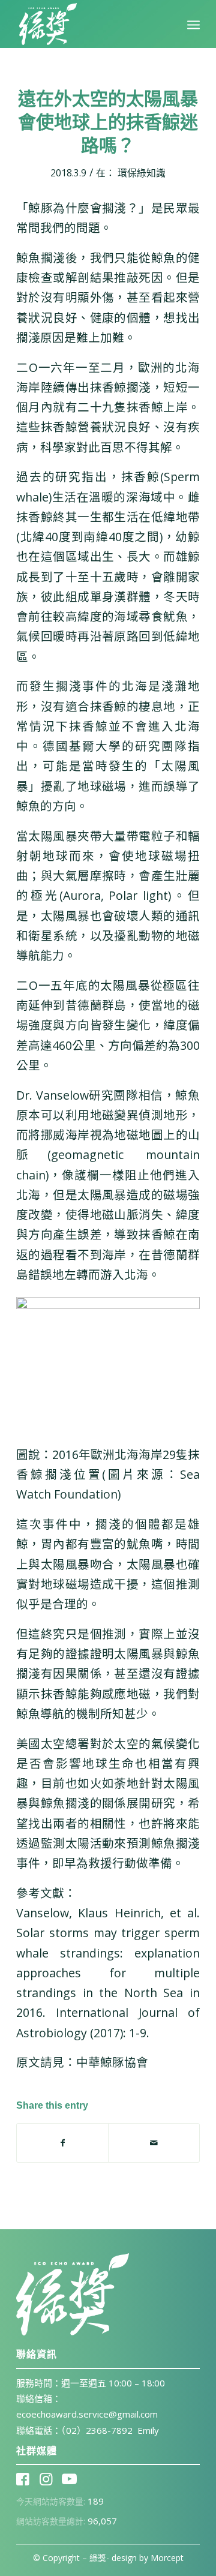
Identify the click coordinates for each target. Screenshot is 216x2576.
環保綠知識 (142, 173)
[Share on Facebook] (62, 2143)
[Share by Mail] (154, 2143)
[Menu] (193, 24)
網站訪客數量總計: (52, 2521)
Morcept (167, 2558)
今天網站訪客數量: (52, 2501)
